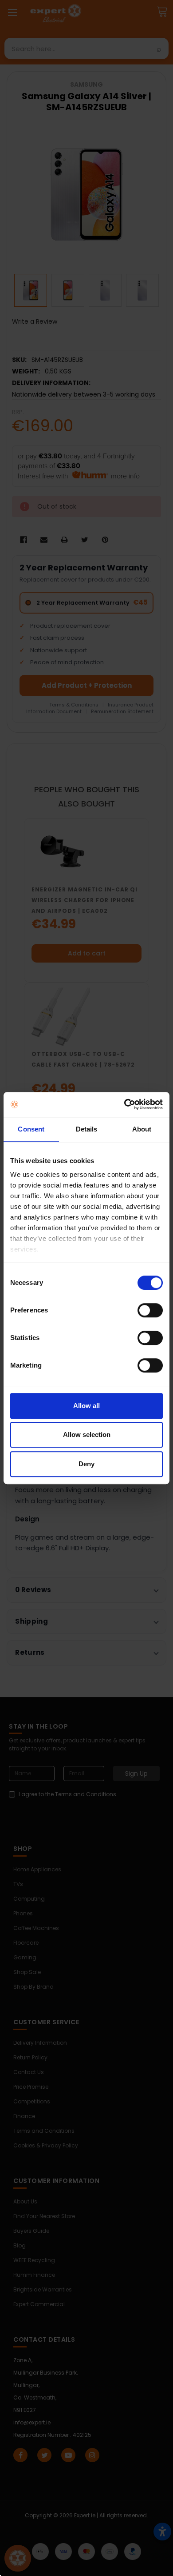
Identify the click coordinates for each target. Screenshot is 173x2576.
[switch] (150, 1310)
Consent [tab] (31, 1129)
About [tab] (142, 1129)
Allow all (86, 1406)
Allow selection (87, 1434)
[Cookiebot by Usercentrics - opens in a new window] (124, 1104)
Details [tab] (87, 1129)
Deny (86, 1464)
